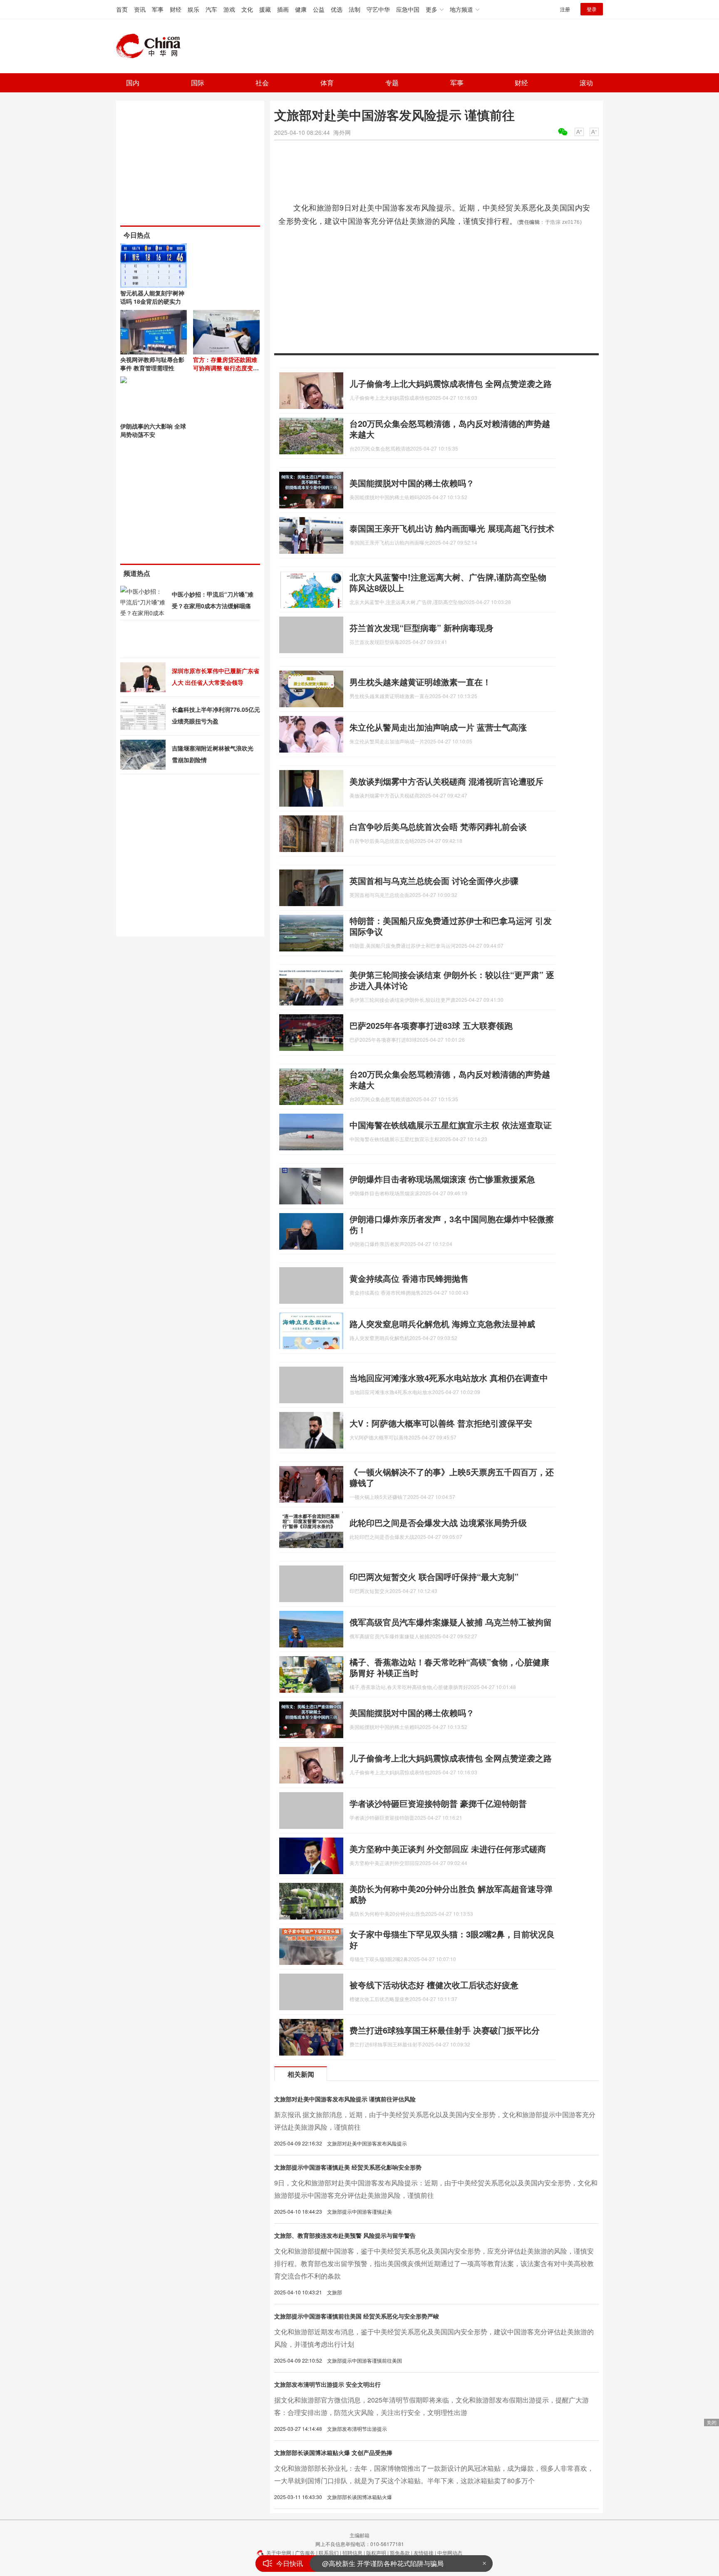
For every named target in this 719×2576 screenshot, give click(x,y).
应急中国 (408, 9)
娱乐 (193, 9)
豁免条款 (400, 2552)
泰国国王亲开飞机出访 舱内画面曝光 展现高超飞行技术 (452, 528)
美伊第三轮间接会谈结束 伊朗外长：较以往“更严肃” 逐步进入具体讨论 (452, 980)
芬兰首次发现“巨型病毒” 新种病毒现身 (421, 628)
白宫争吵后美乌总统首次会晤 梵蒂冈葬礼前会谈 (438, 826)
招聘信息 (352, 2552)
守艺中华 (378, 9)
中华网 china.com (151, 46)
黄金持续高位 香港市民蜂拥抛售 (409, 1278)
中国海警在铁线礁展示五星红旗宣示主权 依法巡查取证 (451, 1125)
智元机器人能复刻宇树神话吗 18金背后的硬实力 (152, 297)
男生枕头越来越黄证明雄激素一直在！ (420, 682)
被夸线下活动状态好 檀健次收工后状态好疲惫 (434, 1985)
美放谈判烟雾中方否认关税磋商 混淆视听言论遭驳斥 (446, 781)
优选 (337, 9)
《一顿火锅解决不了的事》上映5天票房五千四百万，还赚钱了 (452, 1477)
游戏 (229, 9)
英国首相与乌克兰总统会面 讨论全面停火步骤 (434, 881)
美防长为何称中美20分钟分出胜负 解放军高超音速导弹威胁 (451, 1894)
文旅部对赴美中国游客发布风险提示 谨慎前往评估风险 (345, 2099)
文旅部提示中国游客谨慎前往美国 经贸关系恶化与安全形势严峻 (357, 2316)
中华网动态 (450, 2552)
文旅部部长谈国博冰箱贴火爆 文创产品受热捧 (333, 2452)
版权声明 (376, 2552)
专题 (392, 83)
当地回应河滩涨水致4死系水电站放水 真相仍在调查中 (449, 1378)
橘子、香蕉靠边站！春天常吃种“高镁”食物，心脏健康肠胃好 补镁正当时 (449, 1667)
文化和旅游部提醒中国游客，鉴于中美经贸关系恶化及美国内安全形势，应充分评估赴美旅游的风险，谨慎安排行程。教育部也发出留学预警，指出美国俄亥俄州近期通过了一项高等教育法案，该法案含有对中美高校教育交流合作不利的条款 (434, 2263)
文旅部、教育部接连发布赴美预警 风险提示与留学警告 (345, 2235)
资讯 (140, 9)
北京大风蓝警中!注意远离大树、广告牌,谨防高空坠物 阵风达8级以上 (448, 582)
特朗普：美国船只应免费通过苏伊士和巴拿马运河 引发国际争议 (451, 926)
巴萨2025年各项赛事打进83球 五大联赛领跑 (431, 1025)
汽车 (211, 9)
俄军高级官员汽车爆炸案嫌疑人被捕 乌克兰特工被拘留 (451, 1622)
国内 (133, 83)
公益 (319, 9)
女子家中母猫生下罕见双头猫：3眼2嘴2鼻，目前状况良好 (452, 1939)
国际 (198, 83)
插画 (283, 9)
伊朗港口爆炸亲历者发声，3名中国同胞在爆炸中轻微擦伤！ (452, 1224)
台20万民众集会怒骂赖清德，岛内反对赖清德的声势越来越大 (450, 429)
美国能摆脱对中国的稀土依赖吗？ (412, 483)
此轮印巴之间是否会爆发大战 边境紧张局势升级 (438, 1522)
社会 (262, 83)
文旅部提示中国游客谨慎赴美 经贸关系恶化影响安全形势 (348, 2167)
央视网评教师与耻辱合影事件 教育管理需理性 (152, 364)
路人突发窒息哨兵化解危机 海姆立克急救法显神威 (442, 1324)
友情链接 (424, 2552)
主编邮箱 (359, 2535)
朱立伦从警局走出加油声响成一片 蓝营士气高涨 (438, 727)
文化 (247, 9)
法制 (355, 9)
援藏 (265, 9)
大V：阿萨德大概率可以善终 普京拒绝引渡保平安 (441, 1423)
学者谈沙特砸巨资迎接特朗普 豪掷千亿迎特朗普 (438, 1803)
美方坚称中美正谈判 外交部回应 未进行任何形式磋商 (448, 1849)
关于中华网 (279, 2552)
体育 (327, 83)
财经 (176, 9)
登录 (592, 9)
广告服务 (305, 2552)
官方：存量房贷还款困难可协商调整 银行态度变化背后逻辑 (226, 368)
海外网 (342, 132)
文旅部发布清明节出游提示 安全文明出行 (327, 2384)
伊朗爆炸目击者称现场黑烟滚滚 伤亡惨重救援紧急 (442, 1179)
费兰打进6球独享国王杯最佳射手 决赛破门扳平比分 (445, 2030)
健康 (301, 9)
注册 (565, 9)
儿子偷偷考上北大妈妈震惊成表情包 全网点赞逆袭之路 (451, 383)
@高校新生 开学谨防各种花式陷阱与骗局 (383, 2561)
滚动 (586, 83)
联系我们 (329, 2552)
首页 (122, 9)
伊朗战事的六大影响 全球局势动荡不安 (153, 430)
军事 (158, 9)
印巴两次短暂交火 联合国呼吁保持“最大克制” (434, 1577)
